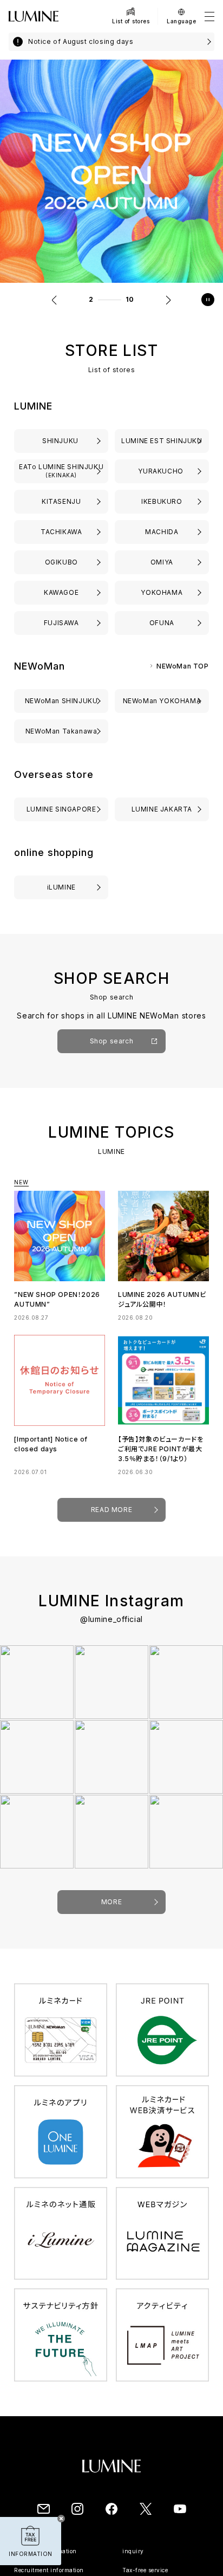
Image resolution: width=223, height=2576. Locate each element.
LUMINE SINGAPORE (61, 809)
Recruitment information (49, 2570)
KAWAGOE (61, 592)
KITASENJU (61, 501)
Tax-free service (145, 2570)
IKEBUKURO (162, 501)
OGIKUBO (61, 562)
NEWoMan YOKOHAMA (162, 701)
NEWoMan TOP (183, 666)
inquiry (133, 2551)
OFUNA (162, 623)
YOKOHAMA (162, 592)
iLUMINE (61, 887)
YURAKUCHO (162, 471)
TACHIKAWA (61, 532)
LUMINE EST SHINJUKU (162, 441)
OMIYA (162, 562)
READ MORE (111, 1510)
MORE (111, 1902)
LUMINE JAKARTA (162, 809)
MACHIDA (162, 532)
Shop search (112, 1041)
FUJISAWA (61, 623)
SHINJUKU (61, 441)
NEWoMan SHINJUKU (61, 701)
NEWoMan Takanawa (61, 731)
